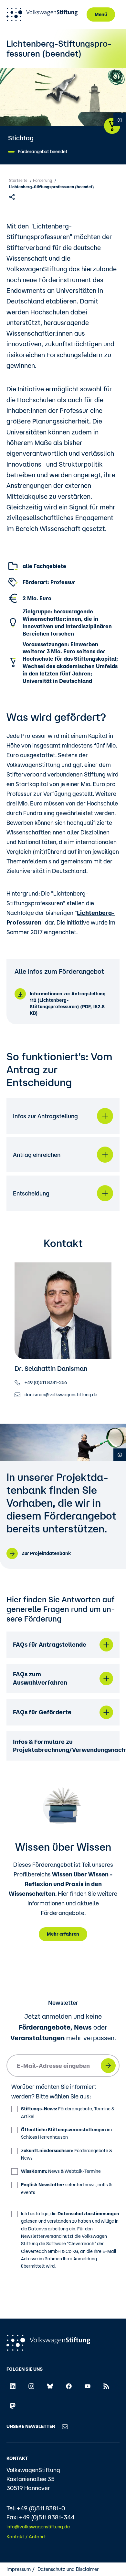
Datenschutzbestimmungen (88, 2214)
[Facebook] (69, 2386)
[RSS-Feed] (106, 2386)
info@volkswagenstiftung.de (38, 2527)
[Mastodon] (13, 2405)
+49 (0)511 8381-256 (46, 1382)
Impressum (19, 2569)
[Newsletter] (65, 2426)
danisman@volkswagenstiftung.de (61, 1394)
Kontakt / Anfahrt (26, 2537)
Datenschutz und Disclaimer (68, 2569)
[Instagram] (31, 2386)
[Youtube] (88, 2386)
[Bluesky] (50, 2386)
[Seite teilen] (13, 196)
